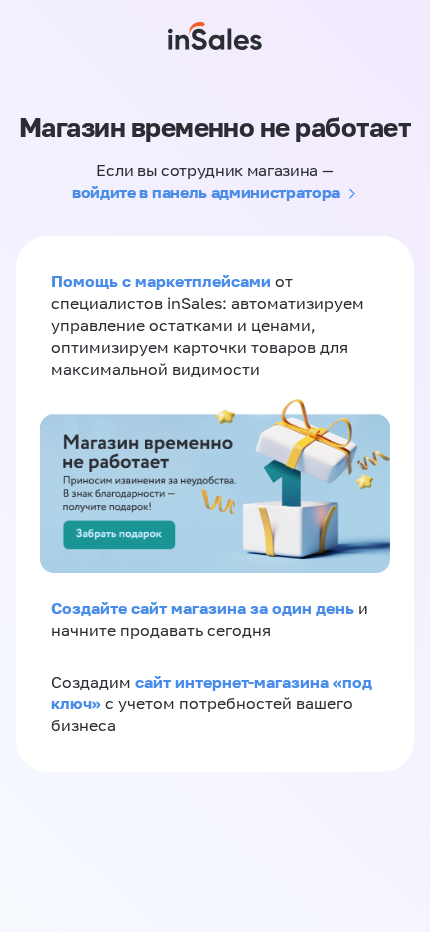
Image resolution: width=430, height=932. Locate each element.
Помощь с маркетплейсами (163, 281)
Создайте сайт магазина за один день (204, 608)
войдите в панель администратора (206, 192)
